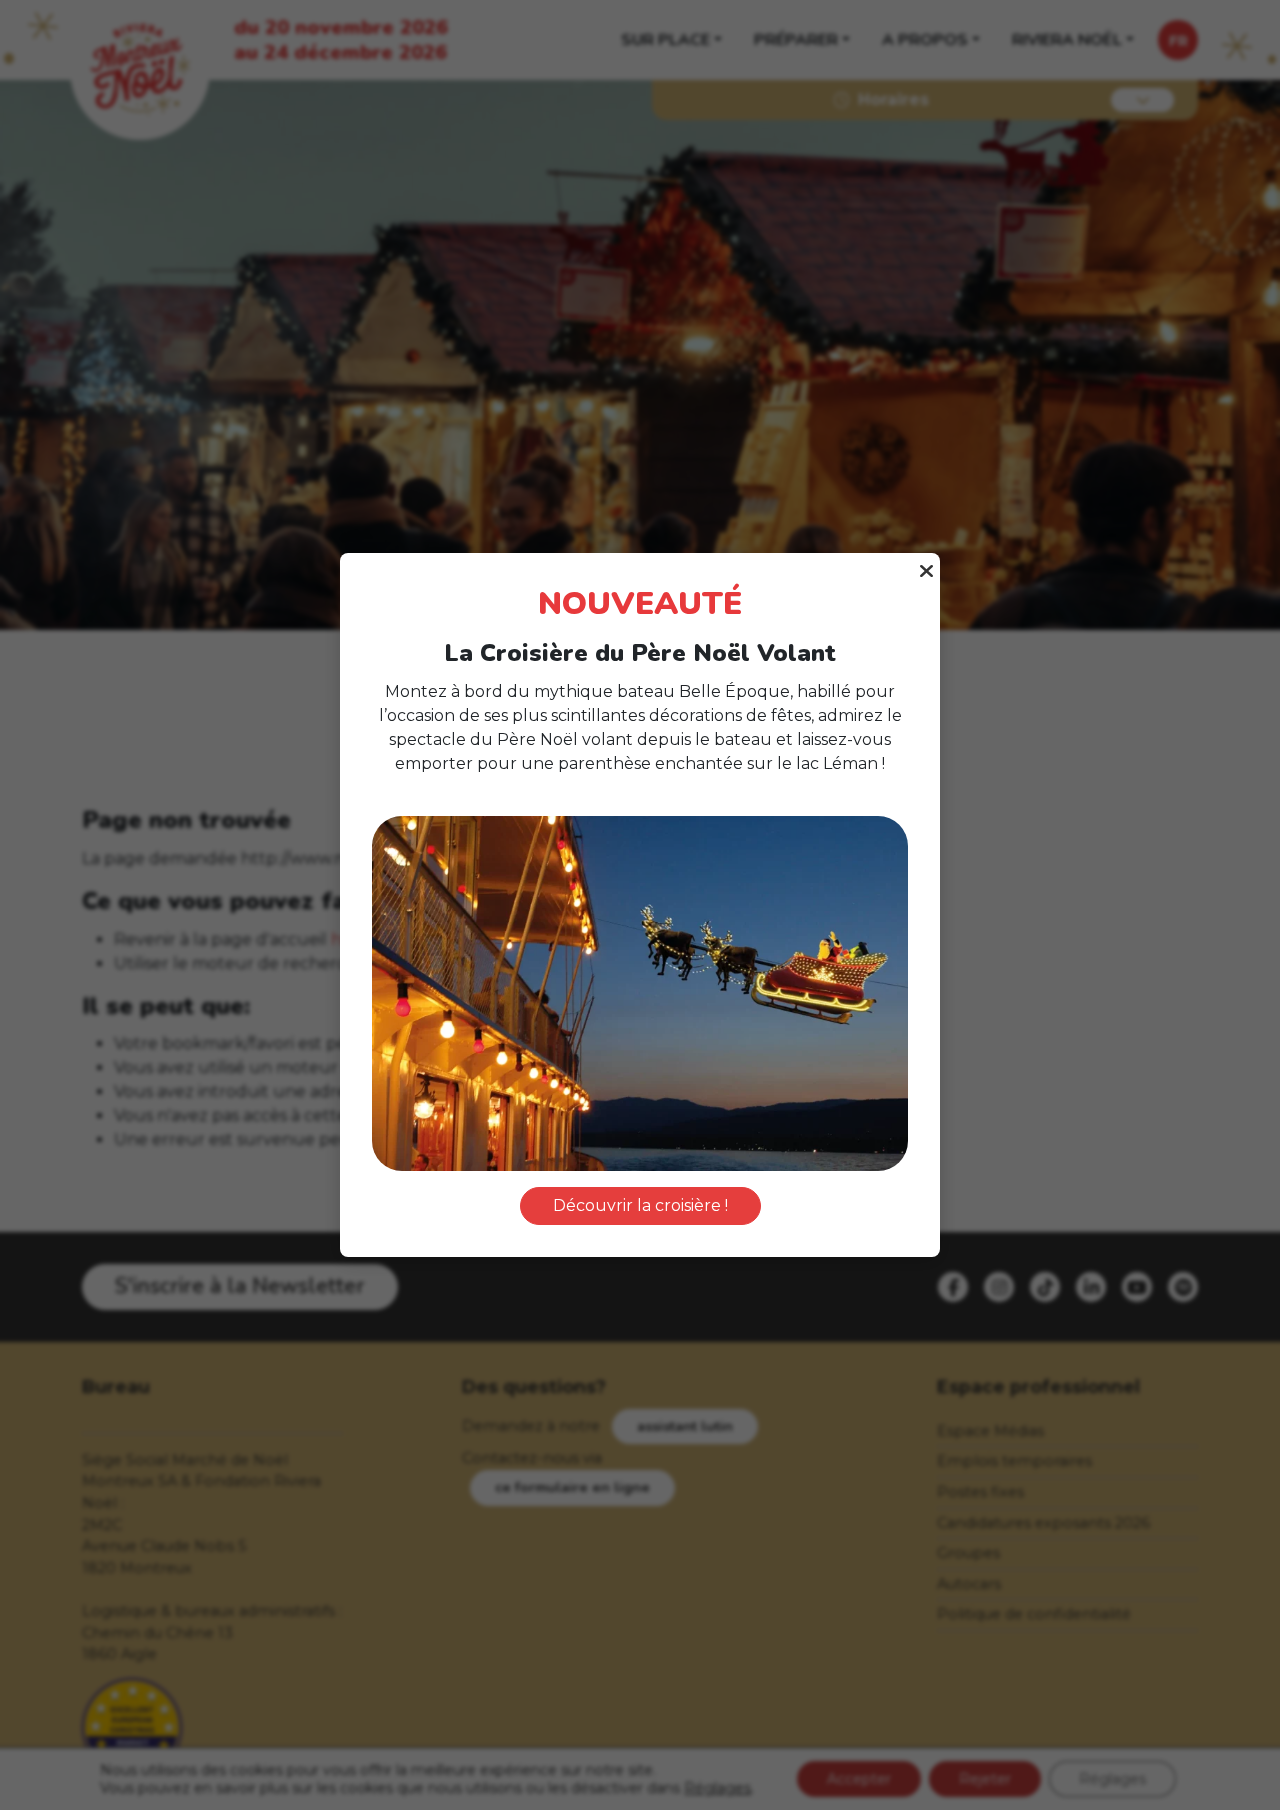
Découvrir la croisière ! (640, 1205)
